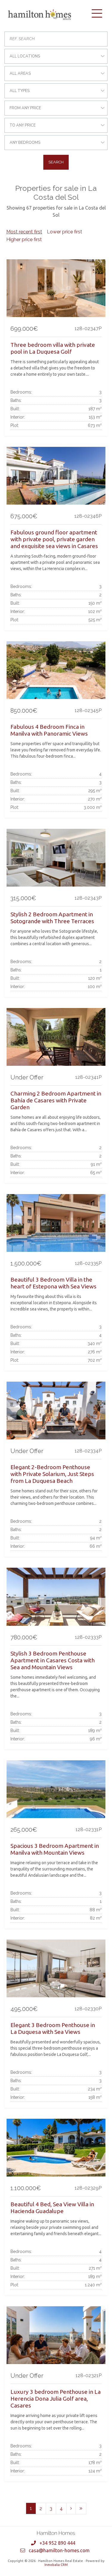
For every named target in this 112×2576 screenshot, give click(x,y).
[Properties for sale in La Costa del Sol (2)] (71, 2509)
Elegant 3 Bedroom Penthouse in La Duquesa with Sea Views (53, 2028)
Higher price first (24, 239)
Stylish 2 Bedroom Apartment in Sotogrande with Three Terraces (52, 918)
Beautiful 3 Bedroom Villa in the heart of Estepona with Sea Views (53, 1283)
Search (56, 162)
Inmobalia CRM (56, 2565)
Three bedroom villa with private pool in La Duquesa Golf (53, 348)
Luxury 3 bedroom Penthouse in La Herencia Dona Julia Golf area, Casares (56, 2399)
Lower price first (65, 232)
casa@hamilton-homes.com (59, 2550)
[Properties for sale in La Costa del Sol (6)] (81, 2509)
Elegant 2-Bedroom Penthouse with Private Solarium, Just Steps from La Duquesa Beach (52, 1474)
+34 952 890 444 (57, 2543)
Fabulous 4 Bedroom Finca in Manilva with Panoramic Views (49, 730)
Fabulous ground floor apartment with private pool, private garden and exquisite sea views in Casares (54, 539)
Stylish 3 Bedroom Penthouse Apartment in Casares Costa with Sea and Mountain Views (53, 1660)
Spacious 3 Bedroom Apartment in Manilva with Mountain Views (55, 1849)
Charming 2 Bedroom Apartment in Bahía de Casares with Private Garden (56, 1100)
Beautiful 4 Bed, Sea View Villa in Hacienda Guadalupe (52, 2208)
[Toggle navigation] (97, 13)
